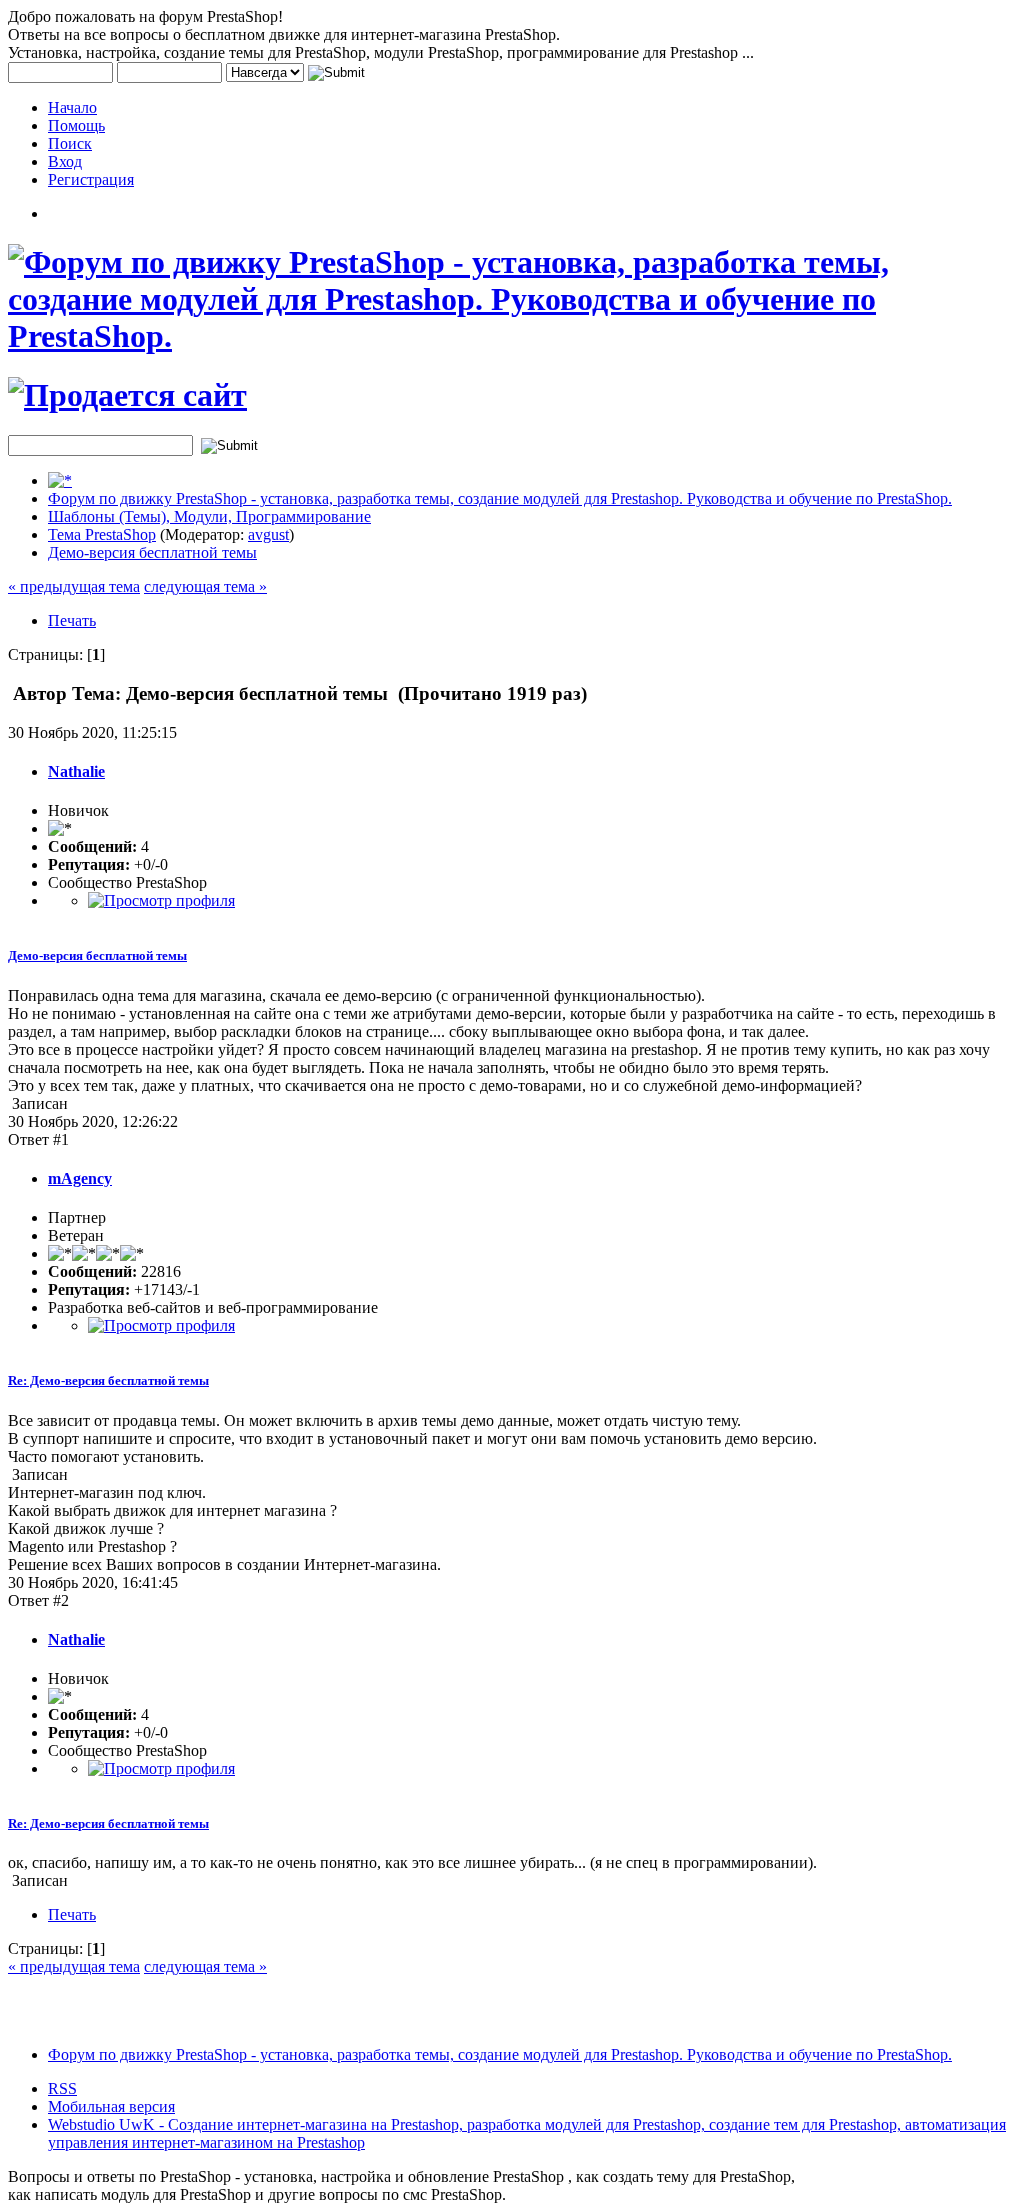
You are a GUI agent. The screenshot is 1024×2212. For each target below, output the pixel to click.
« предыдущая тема (74, 586)
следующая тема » (205, 586)
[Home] (60, 480)
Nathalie (76, 771)
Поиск (70, 143)
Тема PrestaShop (102, 534)
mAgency (80, 1178)
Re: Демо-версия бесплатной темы (108, 1380)
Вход (65, 161)
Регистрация (91, 179)
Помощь (76, 125)
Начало (72, 107)
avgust (268, 534)
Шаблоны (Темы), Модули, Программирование (209, 516)
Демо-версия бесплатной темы (152, 552)
